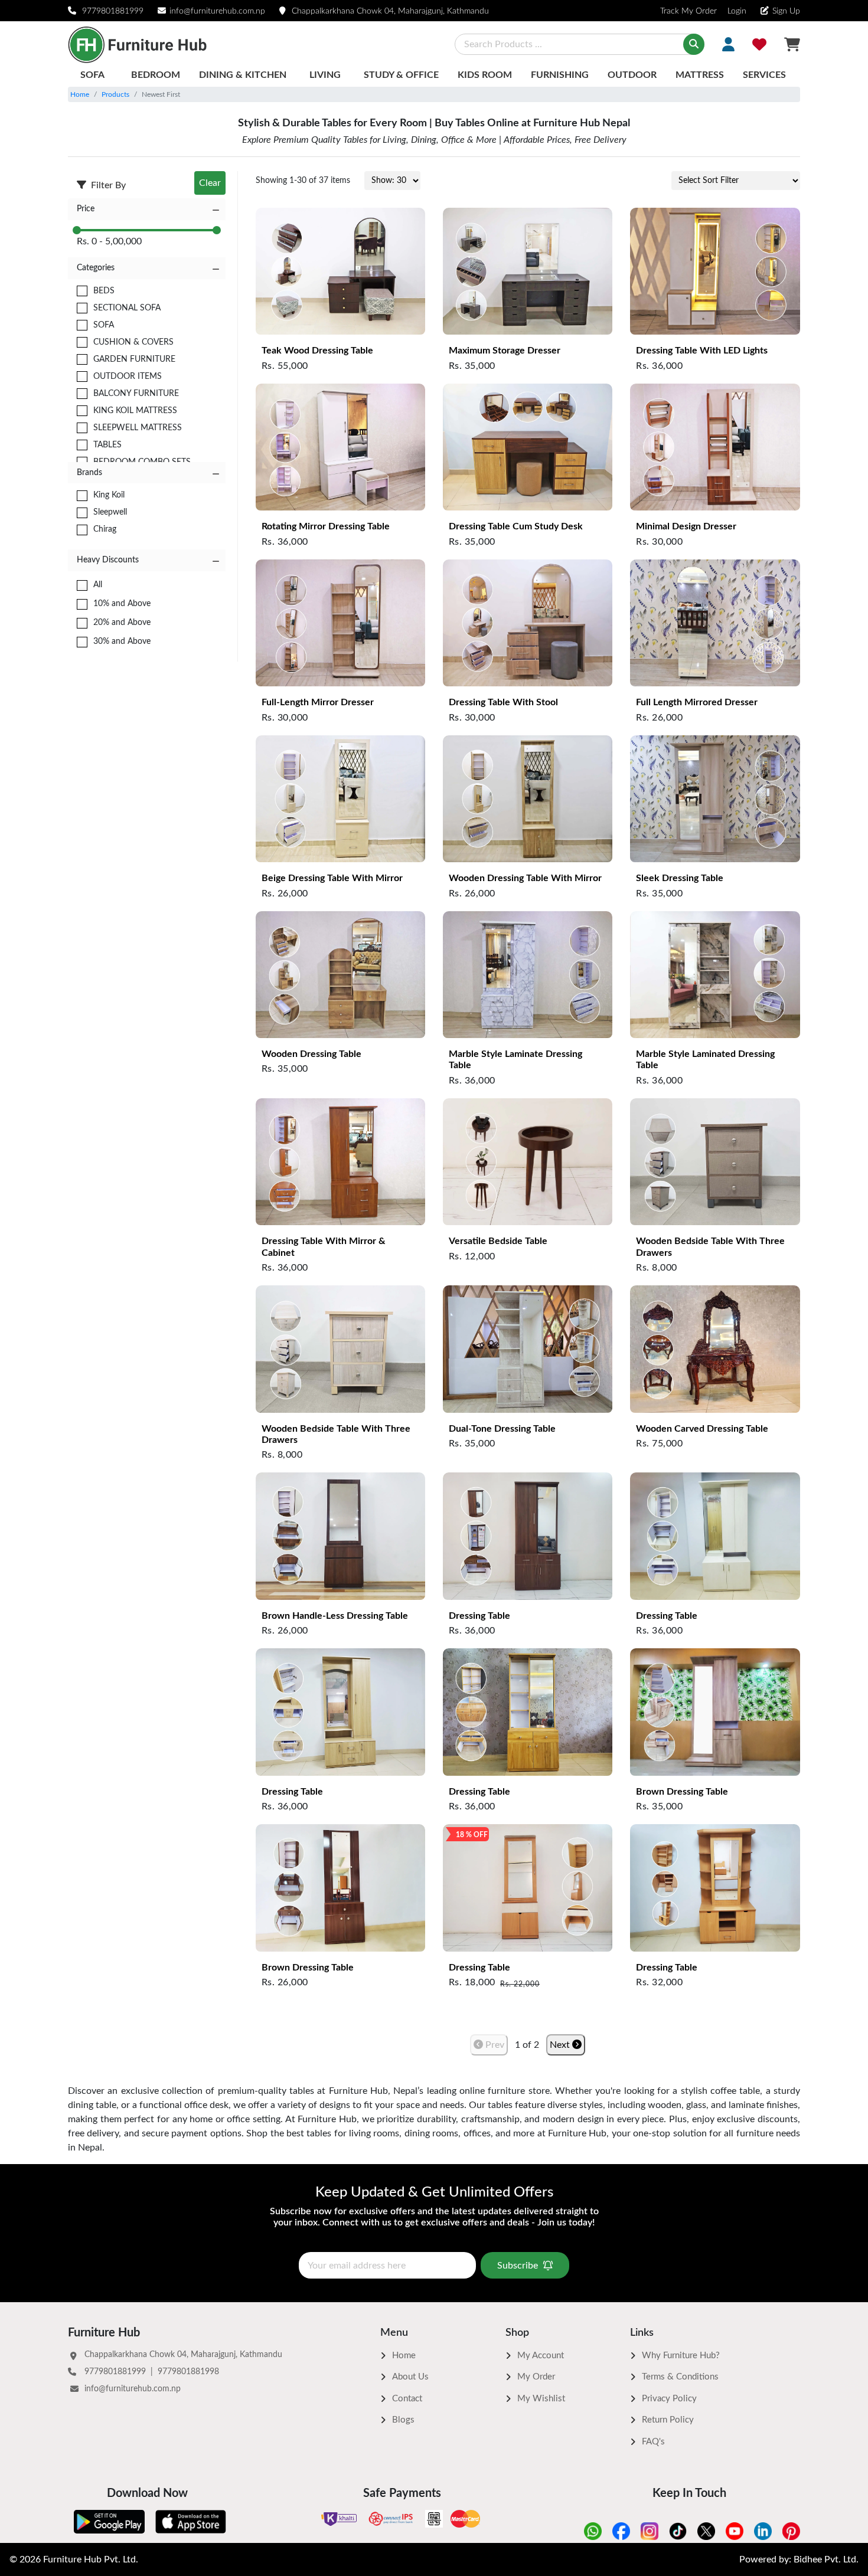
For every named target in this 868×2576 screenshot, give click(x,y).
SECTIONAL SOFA (127, 308)
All (98, 585)
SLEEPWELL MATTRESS (138, 428)
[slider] (77, 230)
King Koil (109, 495)
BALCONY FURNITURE (136, 394)
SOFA (104, 325)
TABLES (107, 445)
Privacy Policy (669, 2399)
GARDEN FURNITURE (134, 359)
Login (736, 11)
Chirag (105, 529)
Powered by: (799, 2559)
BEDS (104, 291)
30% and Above (122, 641)
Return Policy (668, 2420)
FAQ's (653, 2442)
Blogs (403, 2420)
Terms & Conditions (680, 2377)
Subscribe (518, 2266)
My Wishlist (541, 2399)
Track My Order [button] (688, 11)
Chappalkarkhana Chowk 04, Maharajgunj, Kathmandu (390, 11)
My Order (536, 2377)
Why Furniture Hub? (681, 2356)
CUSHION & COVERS (133, 342)
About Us (410, 2377)
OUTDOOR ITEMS (128, 377)
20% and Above (122, 623)
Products (115, 94)
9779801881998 (188, 2372)
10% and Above (122, 604)
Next (561, 2045)
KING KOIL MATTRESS (135, 411)
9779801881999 (113, 11)
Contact (407, 2399)
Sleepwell (110, 512)
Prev (494, 2045)
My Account (541, 2356)
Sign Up (786, 11)
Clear (210, 183)
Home (80, 94)
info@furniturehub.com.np (217, 11)
